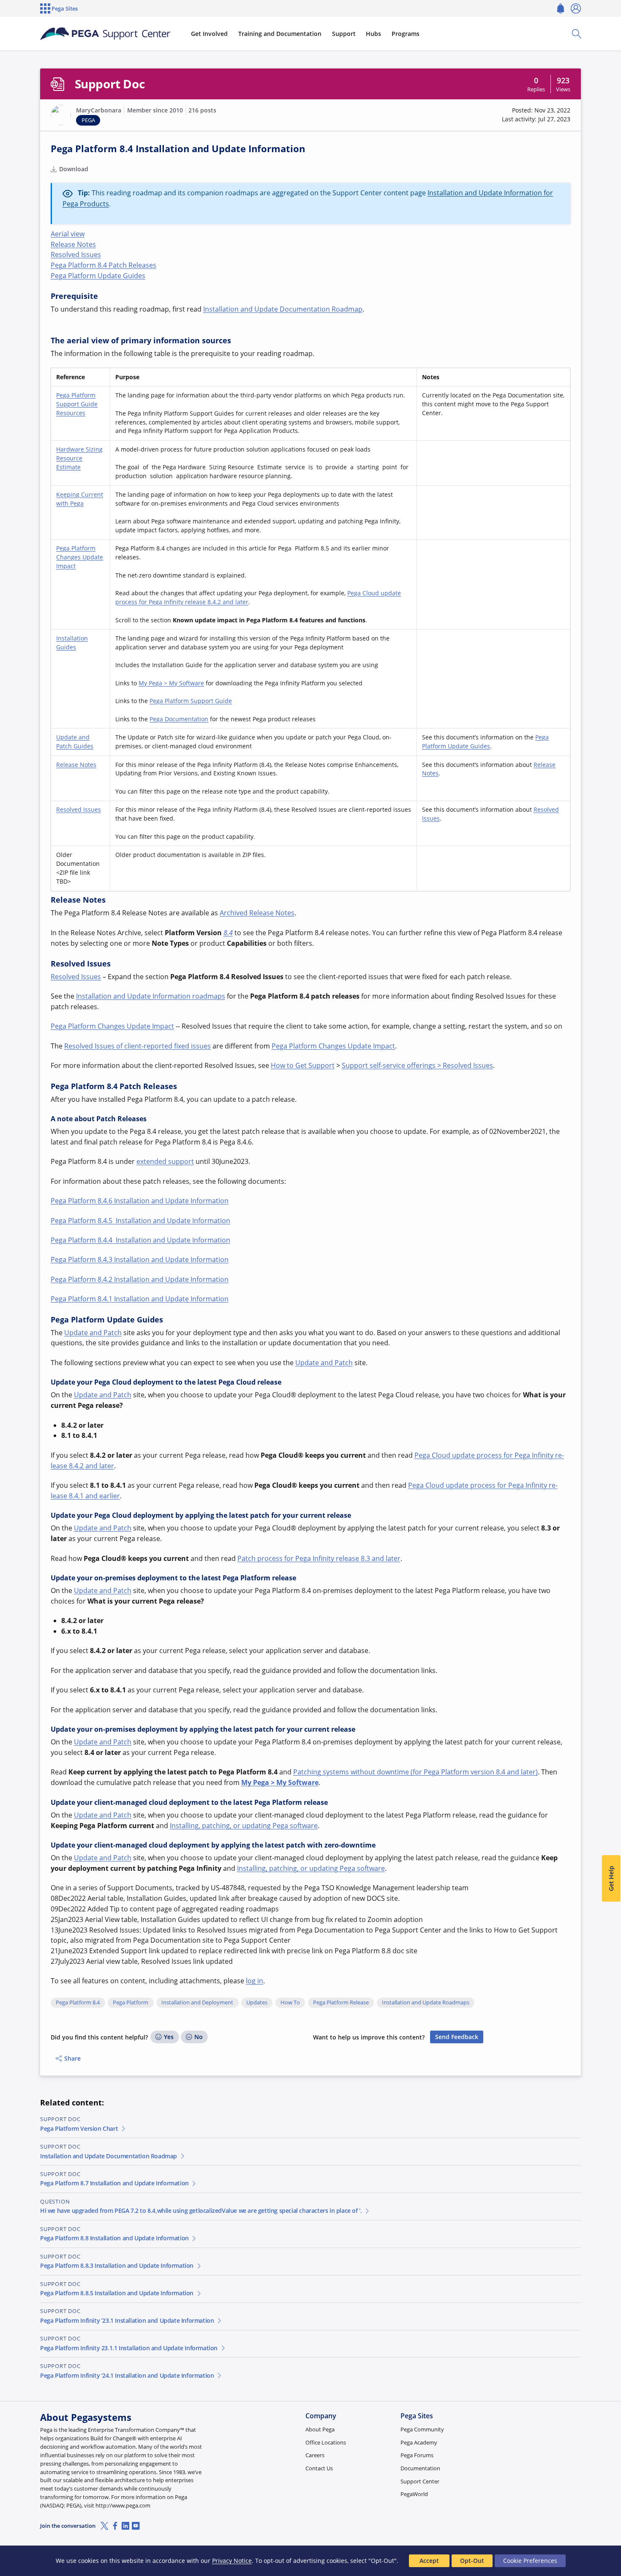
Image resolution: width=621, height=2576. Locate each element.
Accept (429, 2561)
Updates (257, 2003)
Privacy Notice (232, 2561)
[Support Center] (105, 34)
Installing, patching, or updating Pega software (244, 1826)
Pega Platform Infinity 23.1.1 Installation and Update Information (129, 2348)
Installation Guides (72, 643)
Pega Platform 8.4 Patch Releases (103, 265)
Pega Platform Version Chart (79, 2128)
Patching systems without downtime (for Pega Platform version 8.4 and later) (415, 1772)
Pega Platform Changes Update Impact (80, 557)
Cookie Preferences (530, 2561)
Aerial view (68, 234)
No (199, 2037)
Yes (169, 2037)
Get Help (611, 1879)
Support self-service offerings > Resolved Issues (417, 1065)
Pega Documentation (179, 719)
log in (255, 1981)
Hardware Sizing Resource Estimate (79, 458)
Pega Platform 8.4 (78, 2003)
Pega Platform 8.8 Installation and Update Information (114, 2238)
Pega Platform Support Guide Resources (77, 404)
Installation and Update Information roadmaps (151, 996)
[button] (61, 115)
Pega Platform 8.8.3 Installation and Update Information (117, 2265)
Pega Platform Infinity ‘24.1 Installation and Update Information (127, 2375)
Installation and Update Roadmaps (426, 2003)
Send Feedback (457, 2037)
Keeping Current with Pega (80, 499)
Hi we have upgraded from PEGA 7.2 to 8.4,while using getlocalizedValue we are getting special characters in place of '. (201, 2211)
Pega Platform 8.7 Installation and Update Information (114, 2183)
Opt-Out (472, 2561)
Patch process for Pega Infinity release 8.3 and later (319, 1558)
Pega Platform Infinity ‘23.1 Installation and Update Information (127, 2320)
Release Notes (73, 244)
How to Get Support (303, 1065)
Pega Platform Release (341, 2003)
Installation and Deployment (197, 2003)
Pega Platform (131, 2003)
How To (290, 2003)
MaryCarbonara (99, 110)
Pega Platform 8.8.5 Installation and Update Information (117, 2293)
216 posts (202, 110)
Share (72, 2058)
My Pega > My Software (171, 683)
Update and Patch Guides (75, 742)
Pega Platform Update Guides (98, 276)
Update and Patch (93, 1333)
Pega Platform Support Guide (191, 701)
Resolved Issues (76, 255)
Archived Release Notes (257, 913)
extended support (165, 1161)
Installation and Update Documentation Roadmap (283, 309)
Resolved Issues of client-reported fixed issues (138, 1046)
